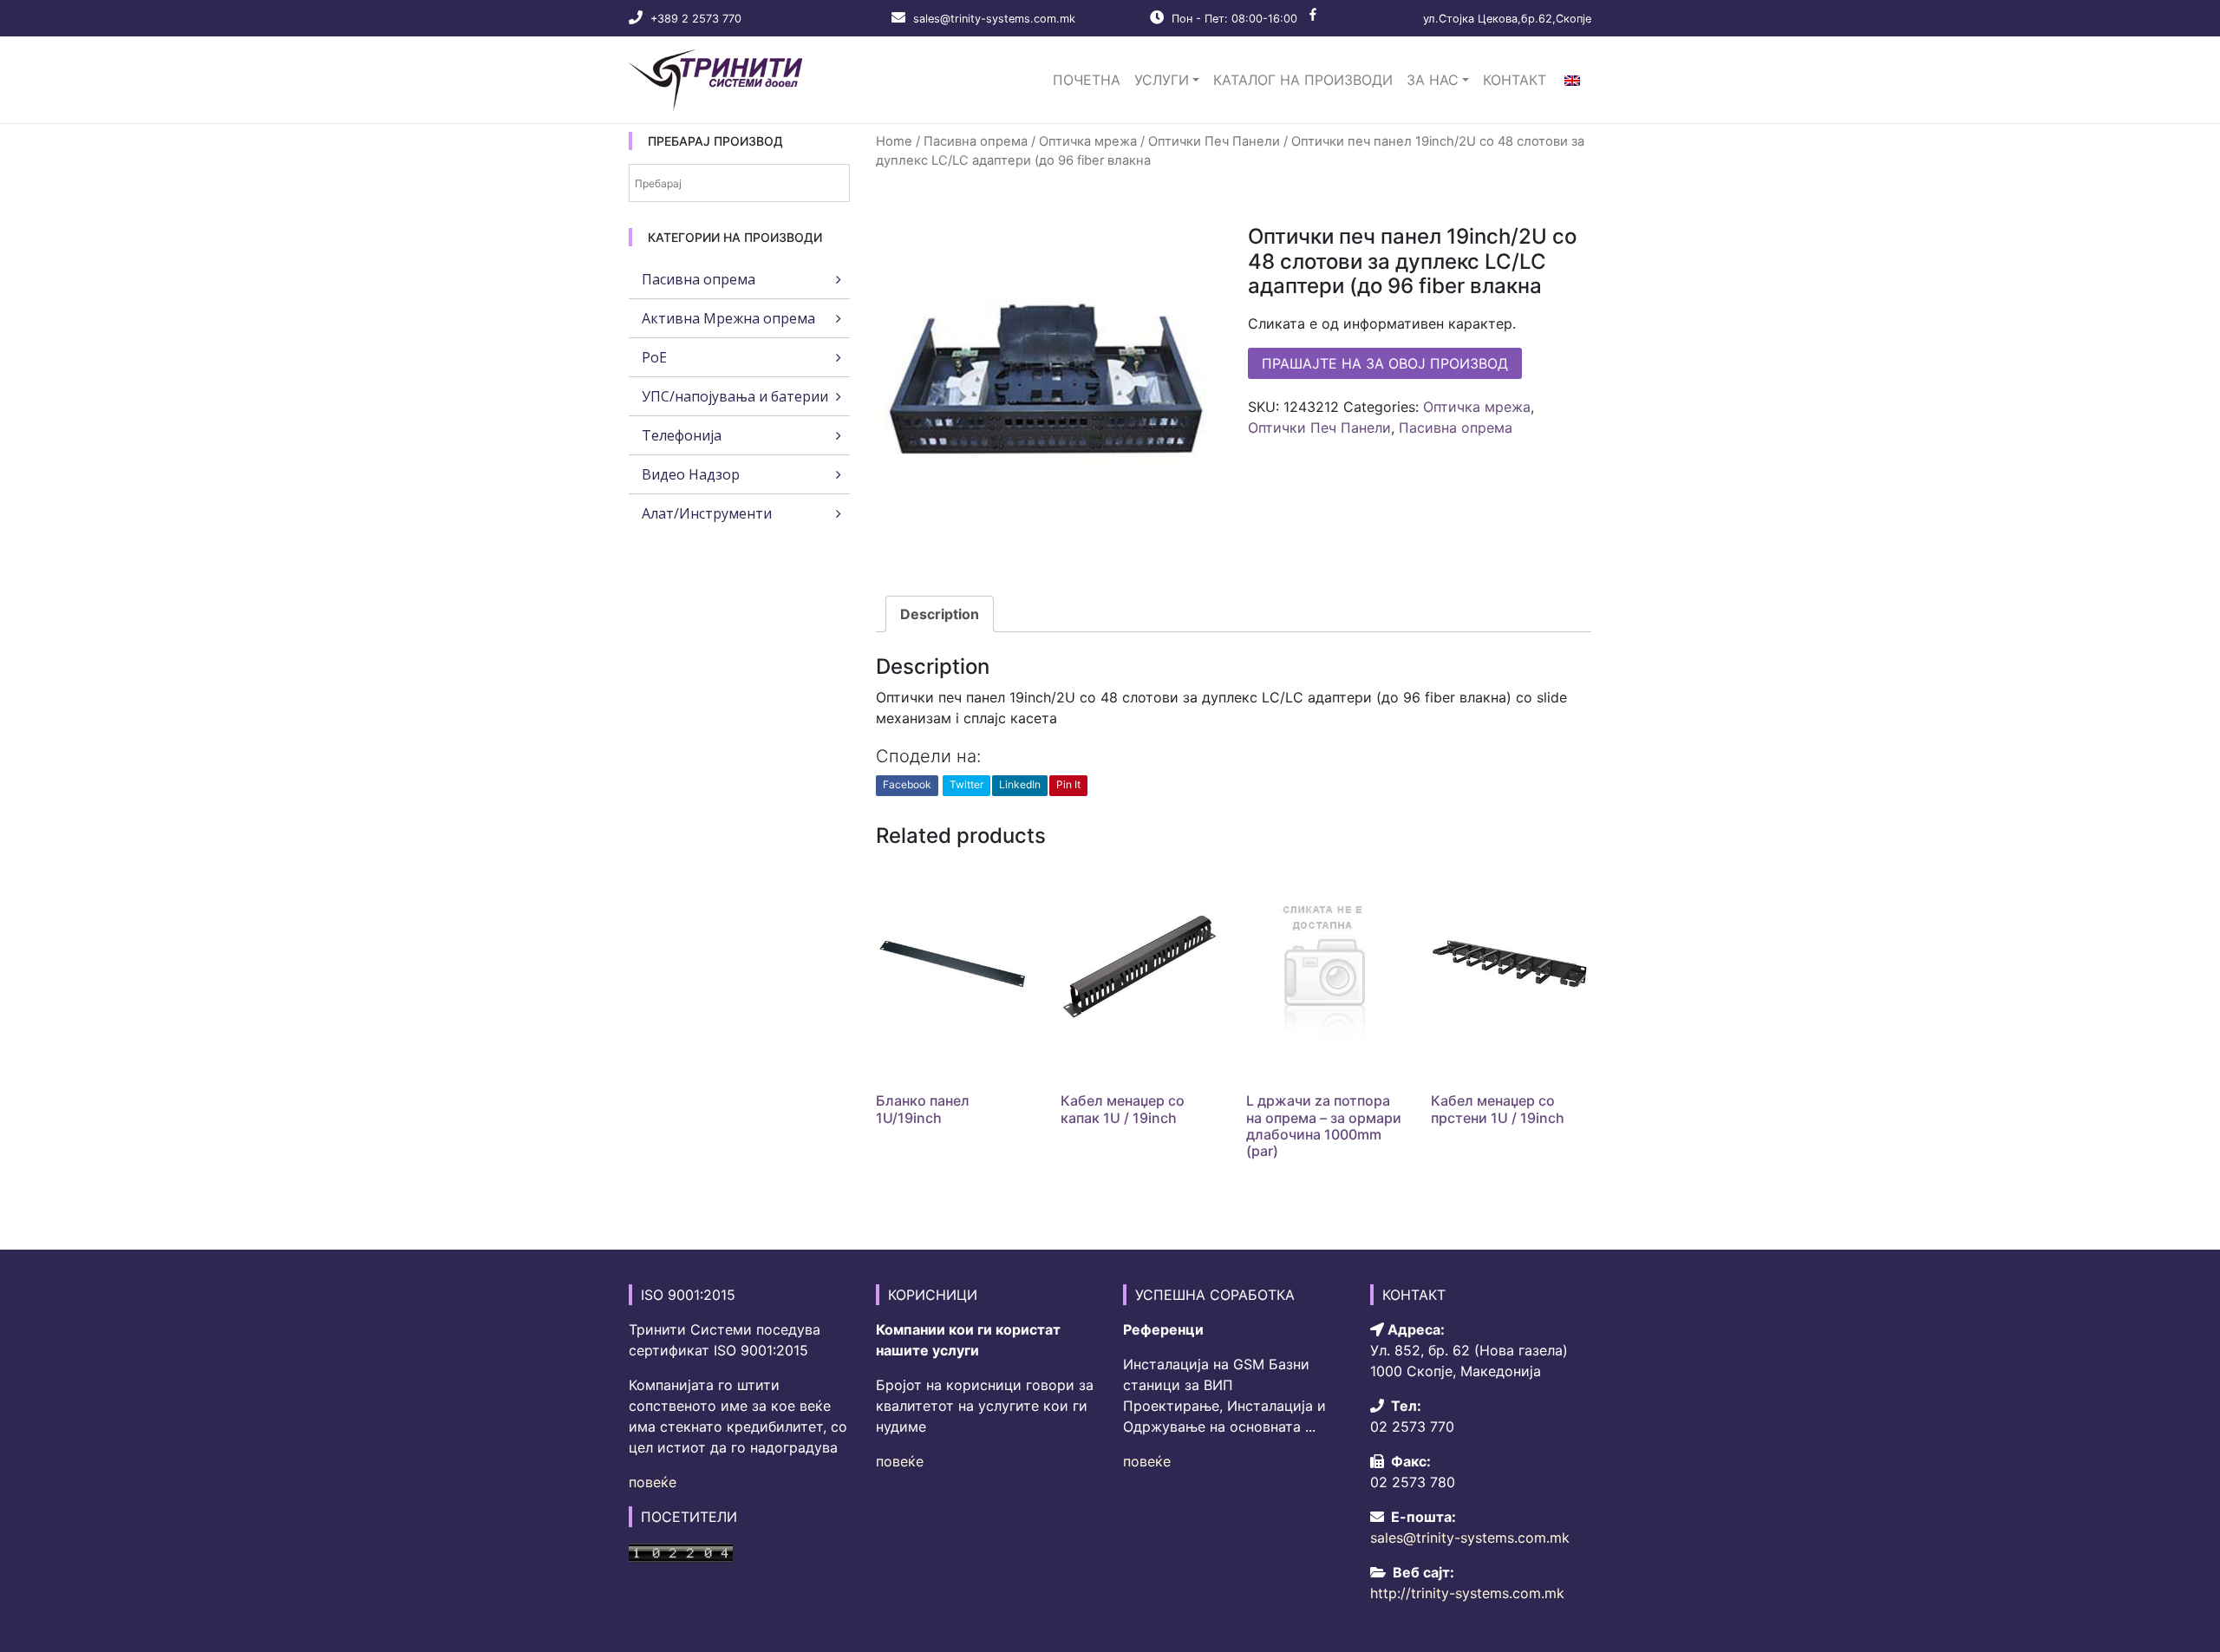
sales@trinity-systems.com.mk (994, 19)
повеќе (653, 1482)
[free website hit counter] (681, 1551)
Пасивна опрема (976, 141)
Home (894, 141)
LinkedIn (1020, 784)
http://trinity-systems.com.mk (1467, 1593)
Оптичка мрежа (1088, 141)
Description (940, 614)
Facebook (907, 784)
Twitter (966, 784)
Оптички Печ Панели (1214, 141)
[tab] (940, 614)
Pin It (1068, 784)
